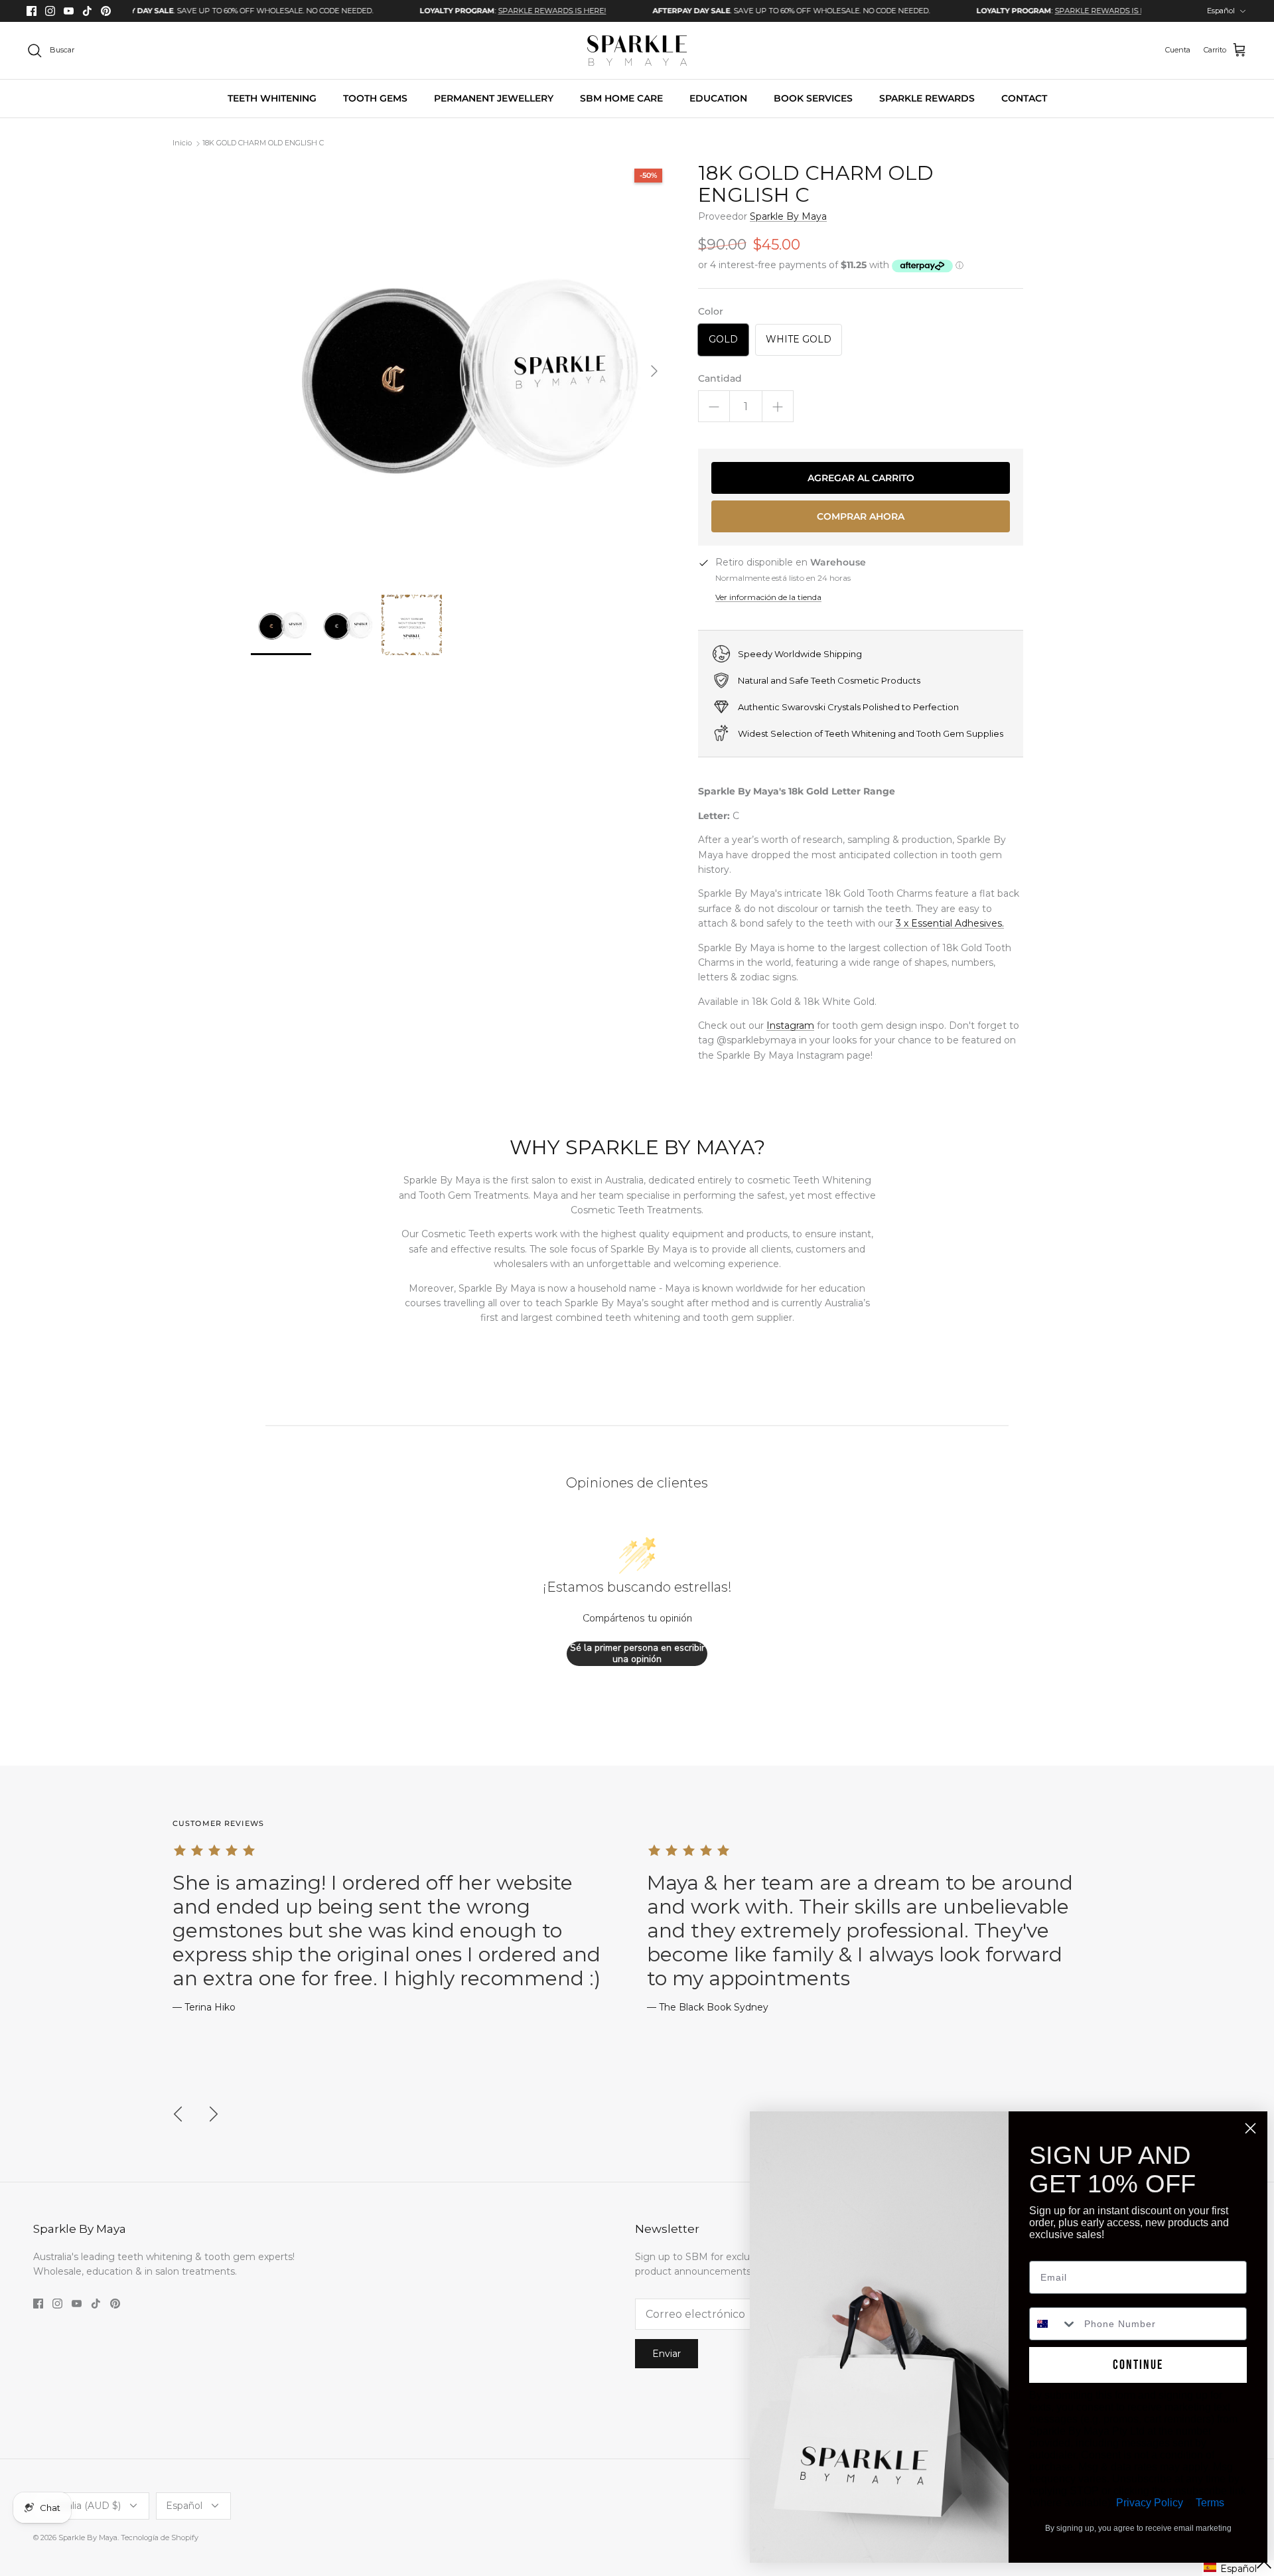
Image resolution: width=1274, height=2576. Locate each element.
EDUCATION (718, 98)
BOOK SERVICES (813, 98)
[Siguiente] (654, 371)
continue (1138, 2365)
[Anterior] (178, 2114)
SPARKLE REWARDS (927, 98)
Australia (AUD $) (82, 2506)
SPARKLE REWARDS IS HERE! (485, 11)
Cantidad (720, 378)
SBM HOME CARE (621, 98)
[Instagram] (50, 11)
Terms (1210, 2503)
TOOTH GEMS (375, 98)
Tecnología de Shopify (160, 2538)
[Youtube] (69, 11)
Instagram (790, 1025)
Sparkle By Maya (788, 216)
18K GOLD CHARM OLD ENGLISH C (263, 143)
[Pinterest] (106, 11)
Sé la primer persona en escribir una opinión (637, 1654)
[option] (168, 11)
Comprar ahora (861, 516)
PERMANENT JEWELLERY (494, 98)
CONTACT (1024, 98)
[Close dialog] (1250, 2128)
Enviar (667, 2354)
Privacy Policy (1150, 2503)
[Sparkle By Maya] (637, 50)
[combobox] (1054, 2324)
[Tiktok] (87, 11)
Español (1221, 11)
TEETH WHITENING (272, 98)
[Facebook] (32, 11)
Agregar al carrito (861, 478)
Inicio (182, 143)
